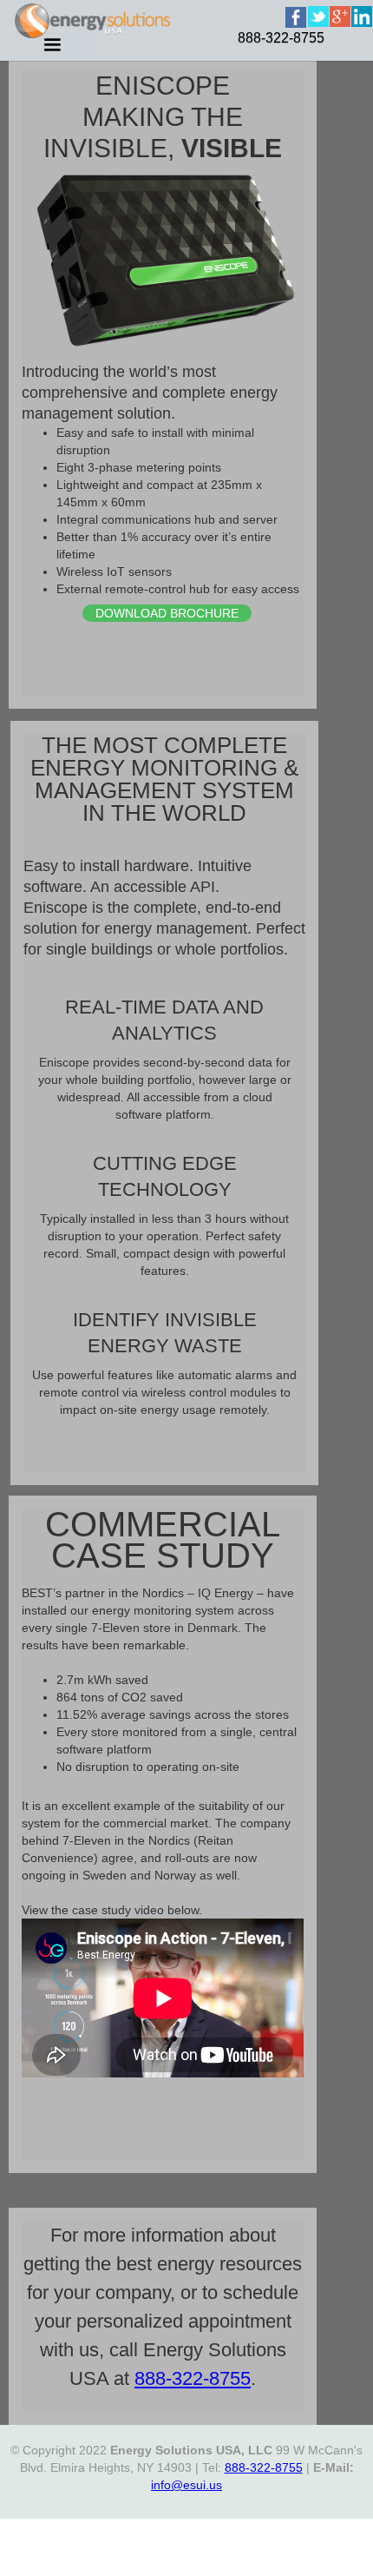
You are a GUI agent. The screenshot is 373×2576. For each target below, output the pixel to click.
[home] (314, 38)
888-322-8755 (281, 38)
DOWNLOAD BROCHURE (167, 613)
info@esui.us (186, 2485)
